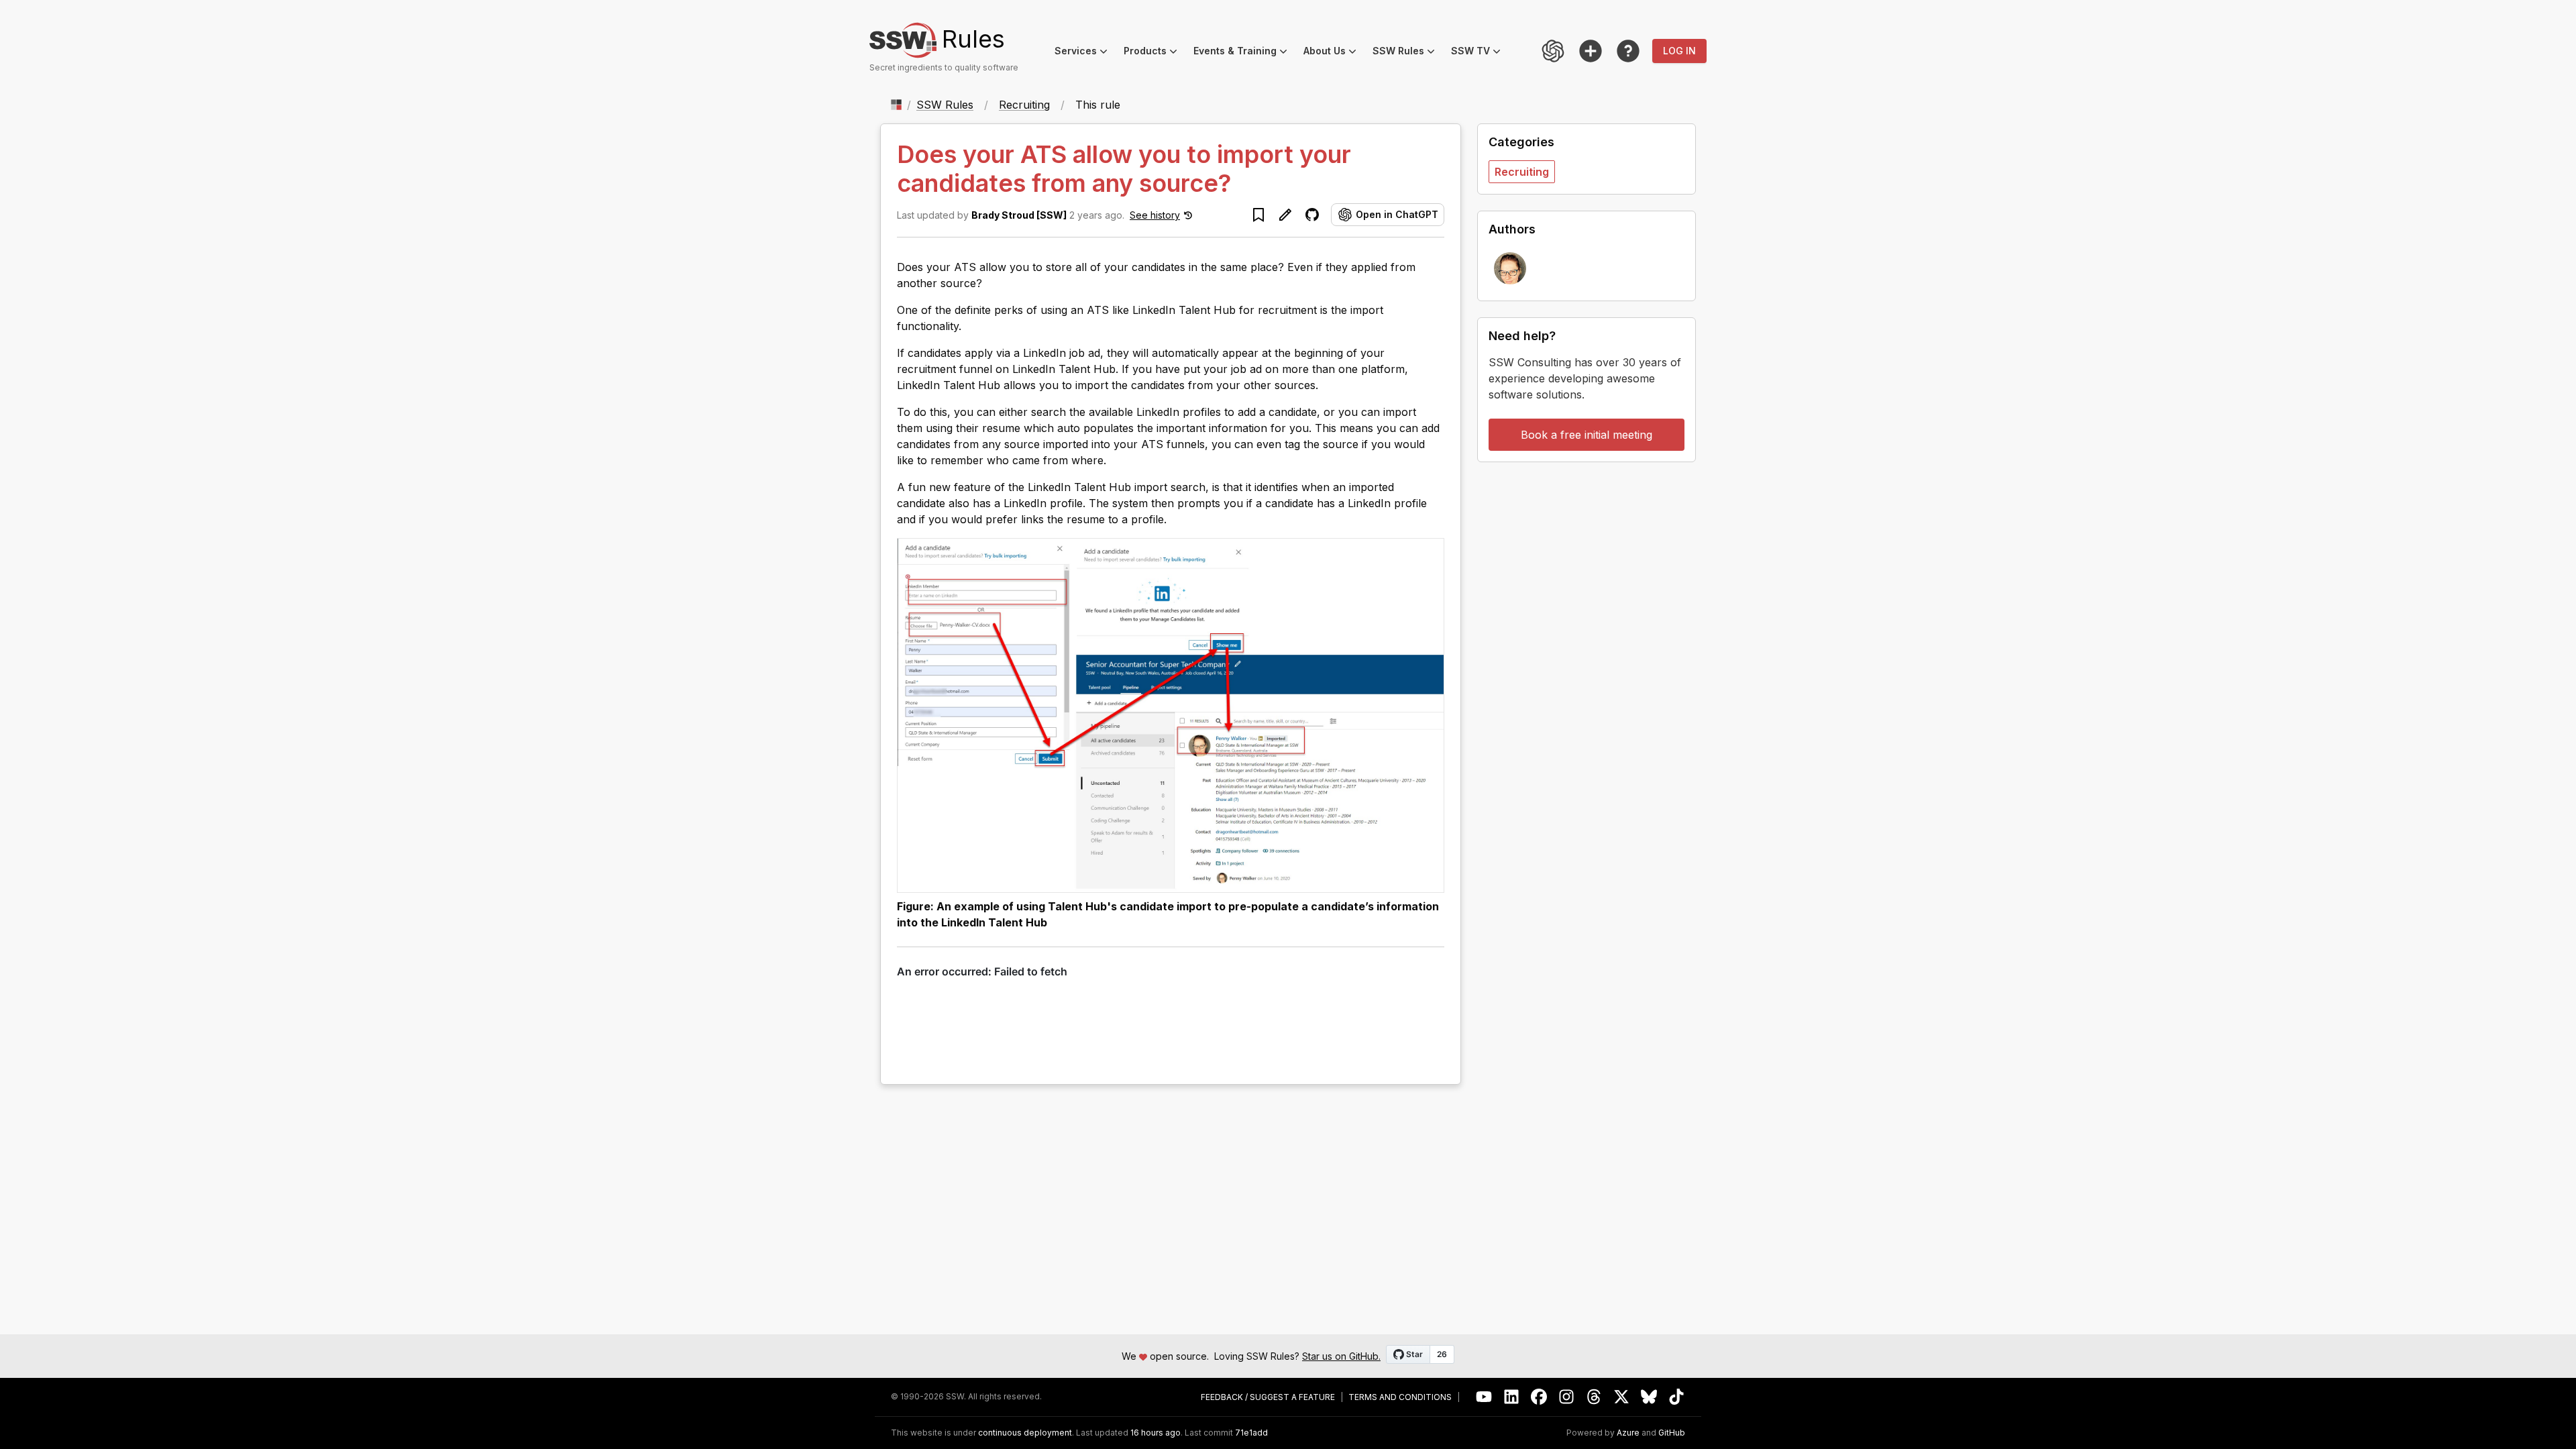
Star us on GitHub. (1341, 1356)
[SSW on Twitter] (1622, 1397)
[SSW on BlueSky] (1649, 1397)
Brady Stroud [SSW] (1019, 215)
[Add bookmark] (1258, 215)
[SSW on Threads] (1594, 1397)
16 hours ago (1156, 1433)
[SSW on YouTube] (1484, 1397)
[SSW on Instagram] (1567, 1397)
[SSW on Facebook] (1539, 1397)
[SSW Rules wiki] (1628, 51)
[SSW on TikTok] (1677, 1397)
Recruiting (1024, 105)
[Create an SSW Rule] (1591, 51)
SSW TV (1480, 53)
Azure (1628, 1433)
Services (1085, 53)
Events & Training (1244, 53)
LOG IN (1679, 51)
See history (1155, 215)
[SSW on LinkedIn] (1512, 1397)
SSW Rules (1408, 53)
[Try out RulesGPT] (1553, 51)
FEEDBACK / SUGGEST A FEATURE (1268, 1397)
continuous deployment (1025, 1433)
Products (1155, 53)
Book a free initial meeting (1587, 435)
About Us (1334, 53)
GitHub (1672, 1433)
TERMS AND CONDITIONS (1400, 1397)
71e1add (1251, 1433)
